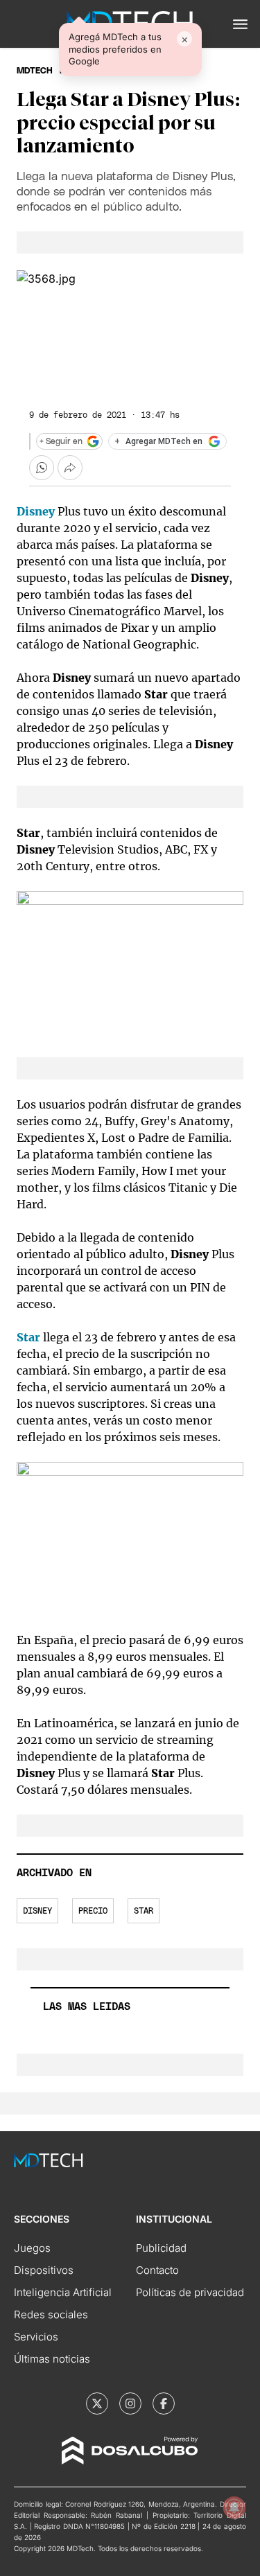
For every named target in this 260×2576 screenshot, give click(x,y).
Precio (93, 1911)
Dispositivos (44, 2270)
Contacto (157, 2270)
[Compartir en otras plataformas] (70, 468)
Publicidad (161, 2248)
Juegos (32, 2248)
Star (144, 1911)
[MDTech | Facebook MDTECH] (164, 2403)
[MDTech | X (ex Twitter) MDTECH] (97, 2403)
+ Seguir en (61, 441)
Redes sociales (51, 2314)
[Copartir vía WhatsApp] (42, 468)
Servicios (36, 2337)
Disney (37, 1911)
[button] (240, 24)
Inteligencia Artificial (63, 2292)
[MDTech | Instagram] (130, 2403)
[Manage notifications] (234, 2507)
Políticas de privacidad (190, 2292)
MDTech (35, 71)
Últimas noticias (52, 2359)
